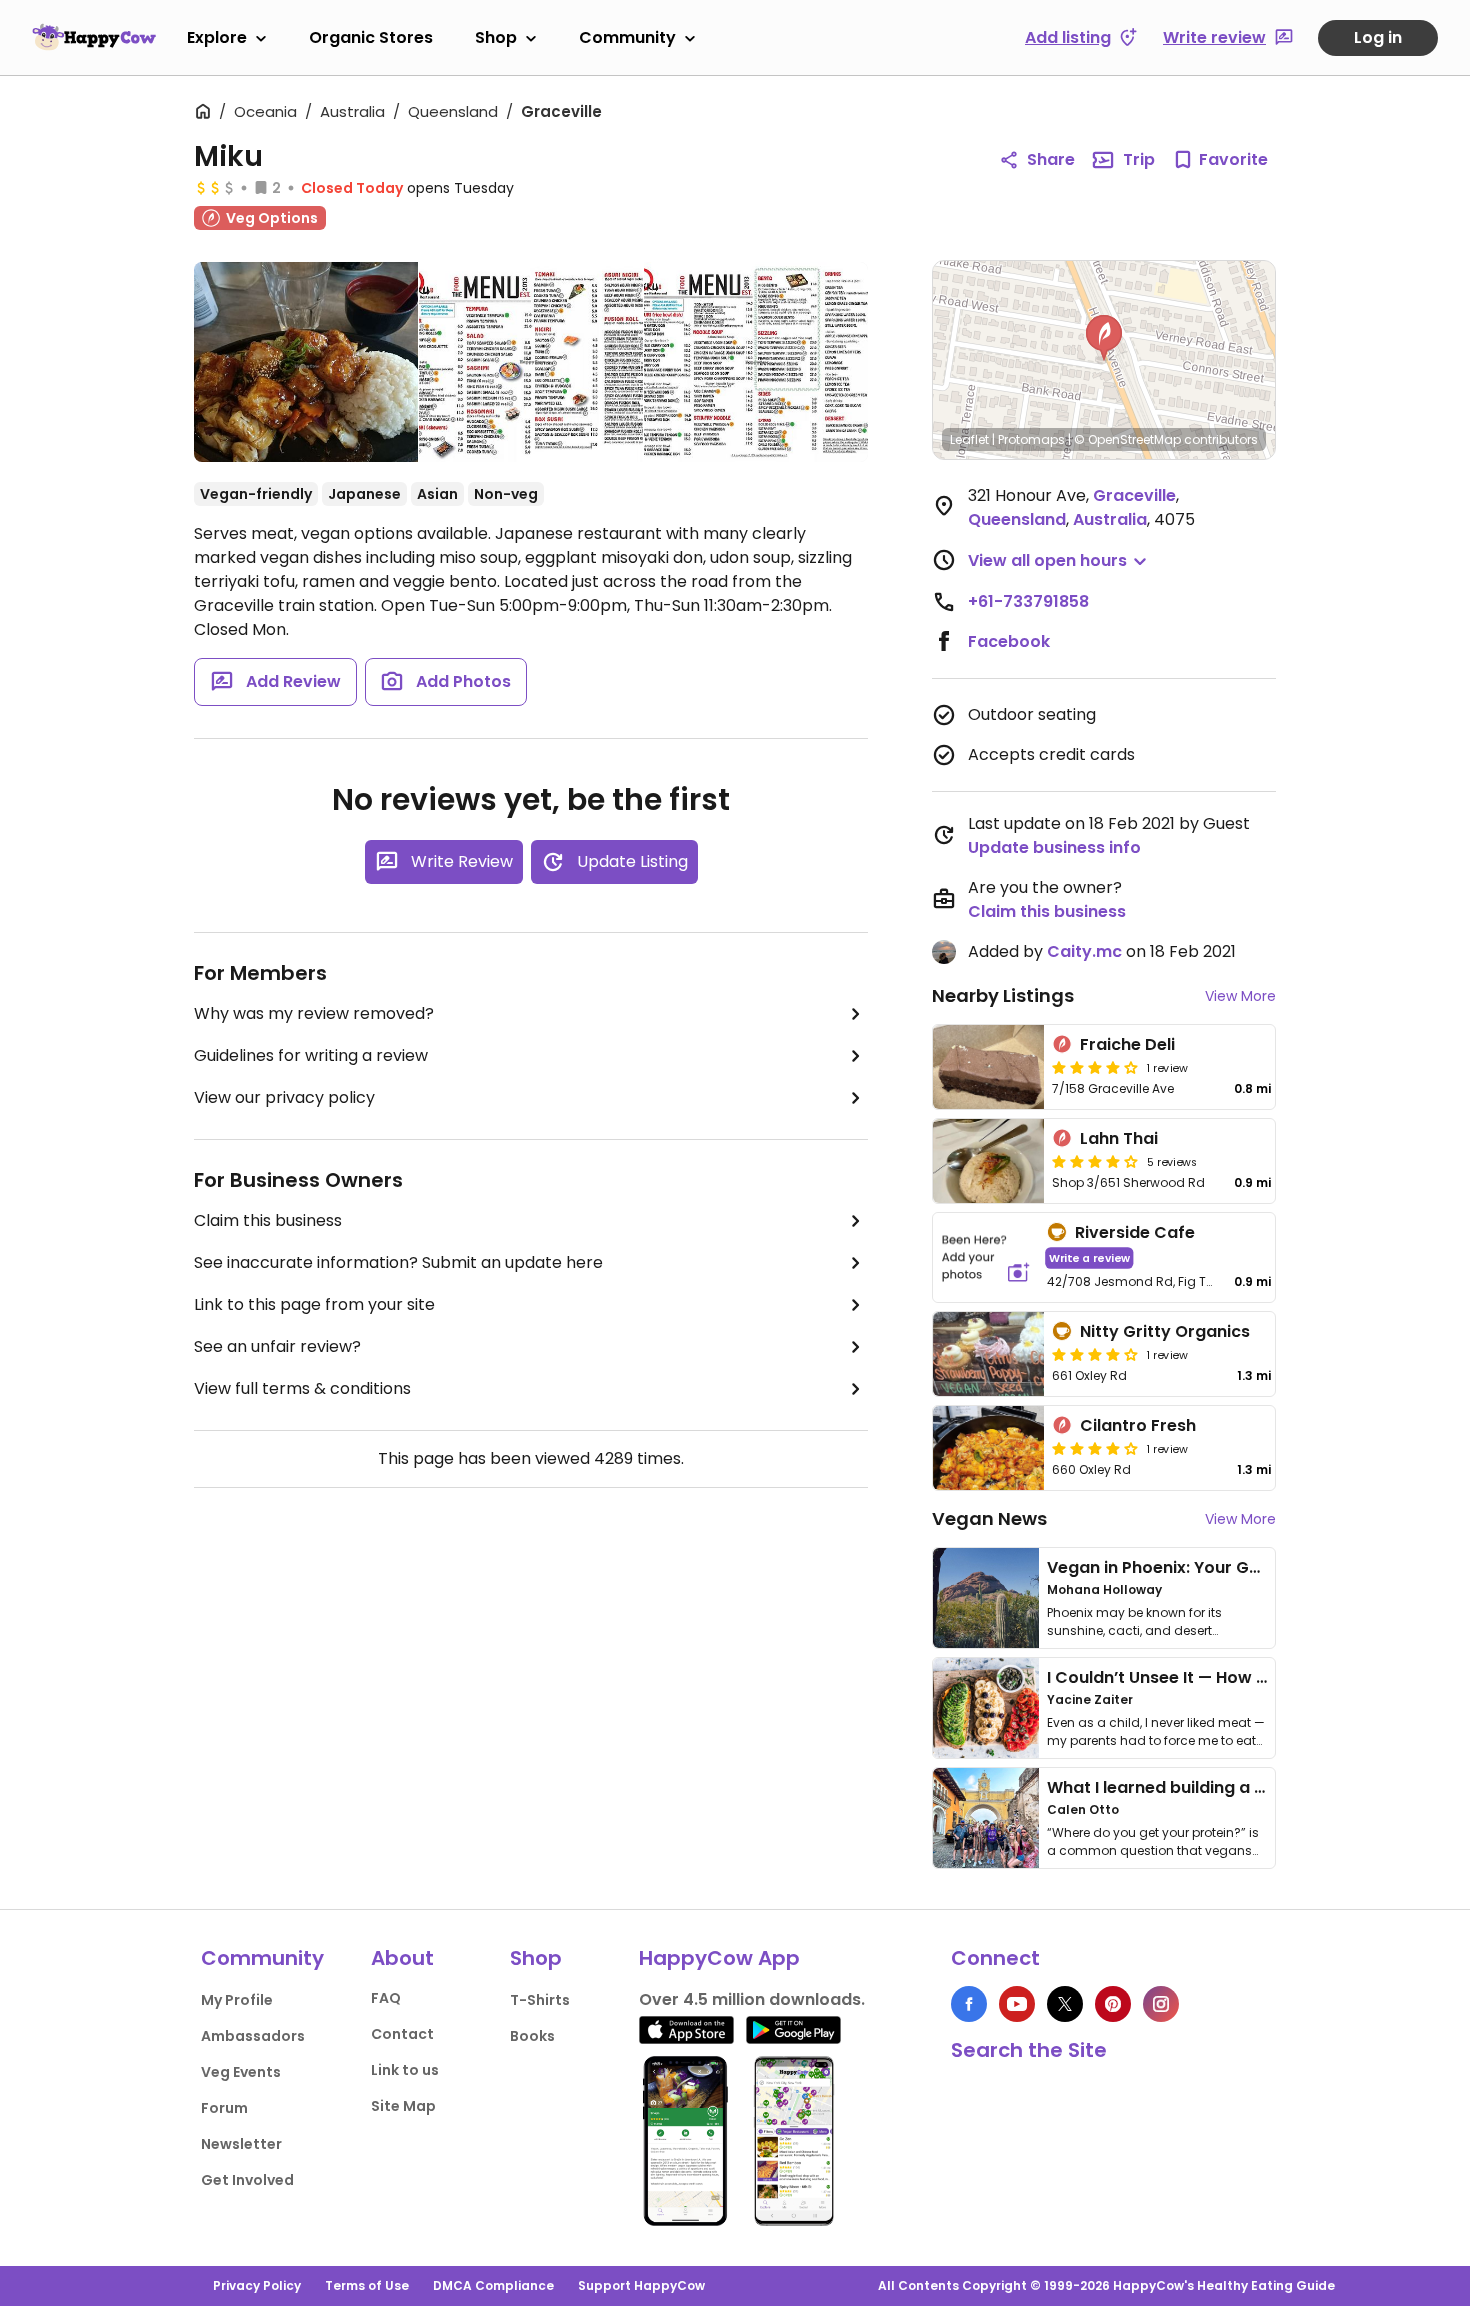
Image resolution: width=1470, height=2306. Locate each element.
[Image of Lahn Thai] (988, 1161)
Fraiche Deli (1127, 1044)
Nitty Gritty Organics (1165, 1331)
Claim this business (268, 1220)
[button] (1104, 338)
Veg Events (241, 2072)
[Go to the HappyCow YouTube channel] (1017, 2004)
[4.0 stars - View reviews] (1095, 1354)
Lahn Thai (1119, 1138)
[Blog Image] (986, 1598)
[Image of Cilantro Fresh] (988, 1448)
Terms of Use (367, 2285)
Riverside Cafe (1135, 1232)
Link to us (405, 2070)
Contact (402, 2034)
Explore (217, 37)
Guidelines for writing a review (311, 1055)
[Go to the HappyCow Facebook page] (969, 2004)
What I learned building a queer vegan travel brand (1256, 1787)
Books (532, 2036)
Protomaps (1031, 439)
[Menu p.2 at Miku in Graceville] (756, 362)
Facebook (1009, 641)
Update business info (1054, 847)
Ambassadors (253, 2036)
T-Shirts (540, 2000)
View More (1240, 996)
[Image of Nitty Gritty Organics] (988, 1354)
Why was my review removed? (314, 1013)
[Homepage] (94, 37)
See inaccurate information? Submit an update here (398, 1262)
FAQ (386, 1998)
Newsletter (241, 2144)
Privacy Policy (257, 2285)
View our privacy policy (284, 1097)
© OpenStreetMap (1127, 439)
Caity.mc (1084, 951)
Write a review (1089, 1257)
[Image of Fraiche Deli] (988, 1067)
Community (627, 37)
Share (1051, 159)
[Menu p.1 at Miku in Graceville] (531, 362)
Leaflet (969, 439)
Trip (1139, 159)
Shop (496, 37)
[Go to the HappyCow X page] (1065, 2004)
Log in (1378, 37)
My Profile (237, 2000)
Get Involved (247, 2180)
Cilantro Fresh (1138, 1425)
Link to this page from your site (314, 1304)
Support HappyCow (641, 2285)
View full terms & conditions (302, 1388)
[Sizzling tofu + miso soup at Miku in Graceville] (306, 366)
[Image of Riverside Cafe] (986, 1257)
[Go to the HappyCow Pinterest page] (1113, 2004)
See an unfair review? (277, 1346)
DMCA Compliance (493, 2285)
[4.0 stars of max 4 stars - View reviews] (1095, 1067)
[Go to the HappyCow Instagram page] (1161, 2004)
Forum (224, 2108)
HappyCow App (719, 1958)
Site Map (403, 2106)
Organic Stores (371, 37)
